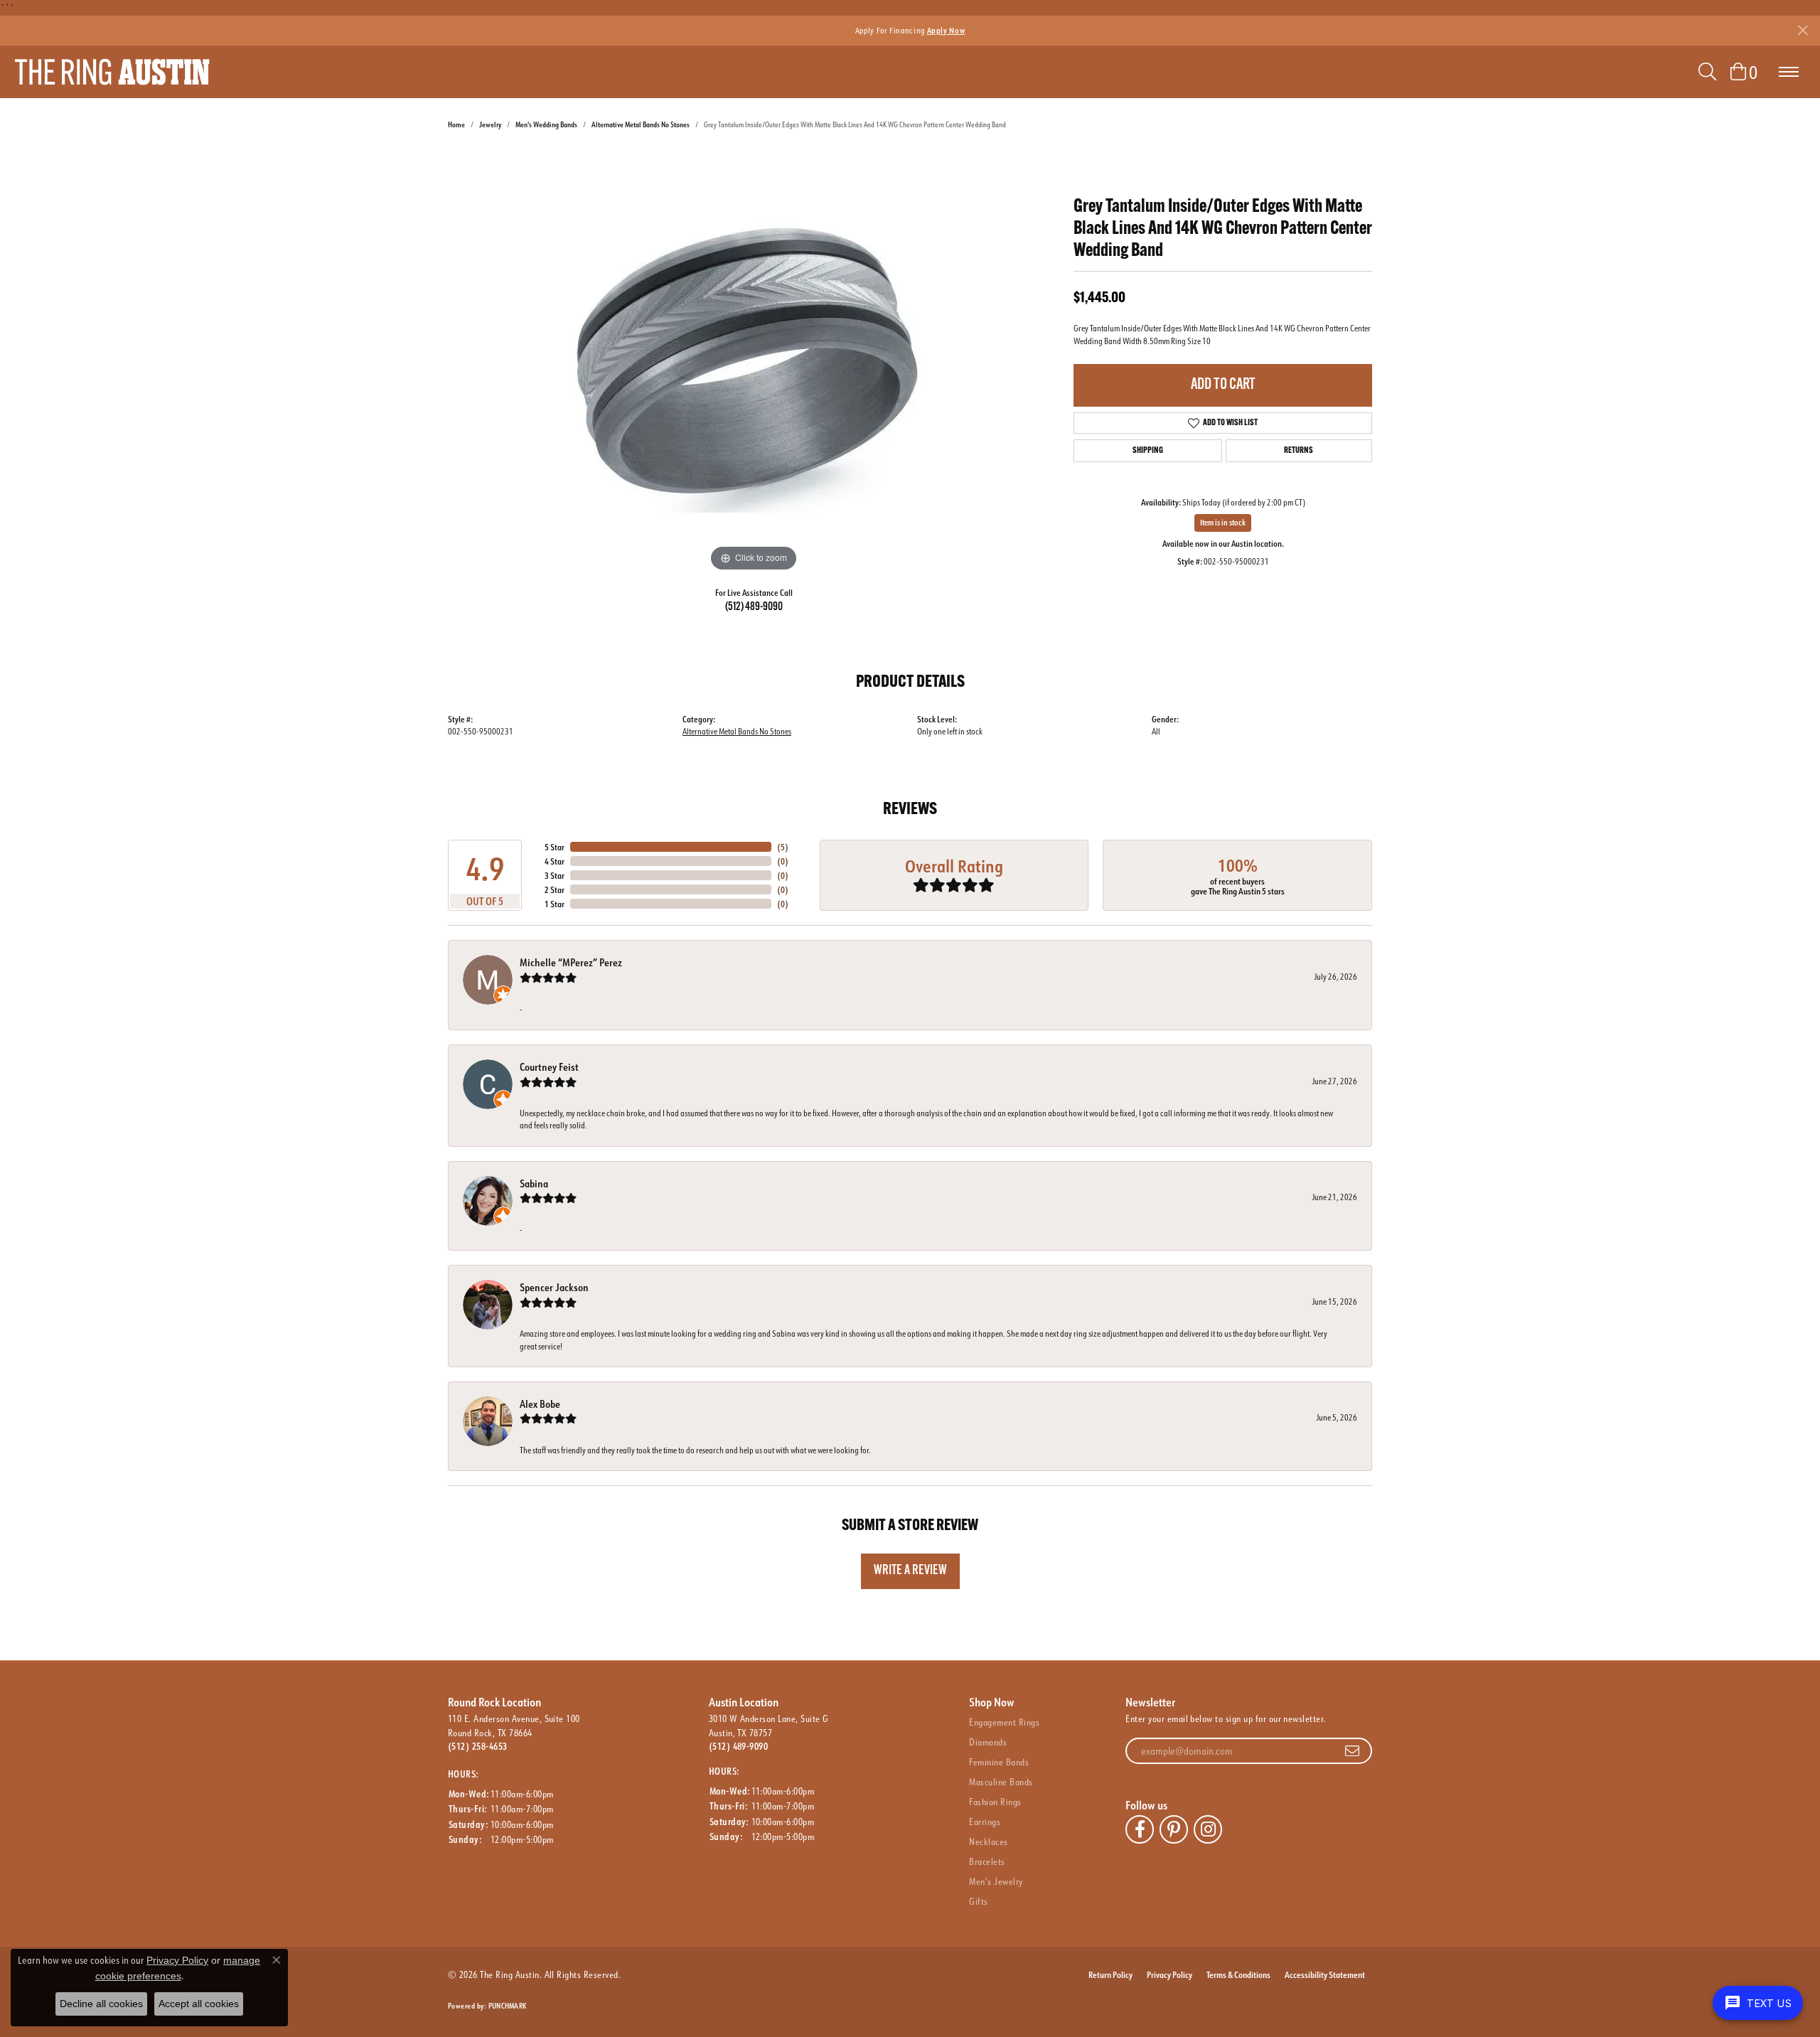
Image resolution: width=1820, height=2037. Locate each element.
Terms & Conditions (1238, 1974)
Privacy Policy (1169, 1974)
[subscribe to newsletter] (1352, 1751)
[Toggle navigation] (1789, 72)
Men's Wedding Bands (546, 125)
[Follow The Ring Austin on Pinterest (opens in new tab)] (1174, 1829)
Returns (1299, 451)
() (783, 847)
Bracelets (987, 1861)
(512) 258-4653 (478, 1746)
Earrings (985, 1822)
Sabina (534, 1183)
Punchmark (507, 2006)
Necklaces (988, 1841)
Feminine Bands (999, 1762)
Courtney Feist (549, 1067)
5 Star (555, 847)
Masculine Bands (1001, 1782)
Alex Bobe (540, 1404)
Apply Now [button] (946, 30)
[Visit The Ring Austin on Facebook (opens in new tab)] (1140, 1829)
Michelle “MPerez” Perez (571, 962)
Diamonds (988, 1742)
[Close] (1803, 30)
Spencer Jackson (554, 1287)
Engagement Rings (1004, 1722)
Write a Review (910, 1571)
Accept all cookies (199, 2004)
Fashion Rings (995, 1802)
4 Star (555, 861)
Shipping (1148, 451)
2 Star (555, 889)
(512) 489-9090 (754, 607)
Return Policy (1110, 1974)
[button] (1707, 72)
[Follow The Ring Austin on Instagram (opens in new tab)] (1208, 1829)
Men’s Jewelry (996, 1881)
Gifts (978, 1901)
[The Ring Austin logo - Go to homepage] (112, 72)
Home (456, 125)
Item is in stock (1223, 523)
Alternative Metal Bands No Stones (641, 125)
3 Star (555, 875)
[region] (754, 362)
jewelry (490, 125)
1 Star (555, 904)
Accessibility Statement (1325, 1974)
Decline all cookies (101, 2004)
